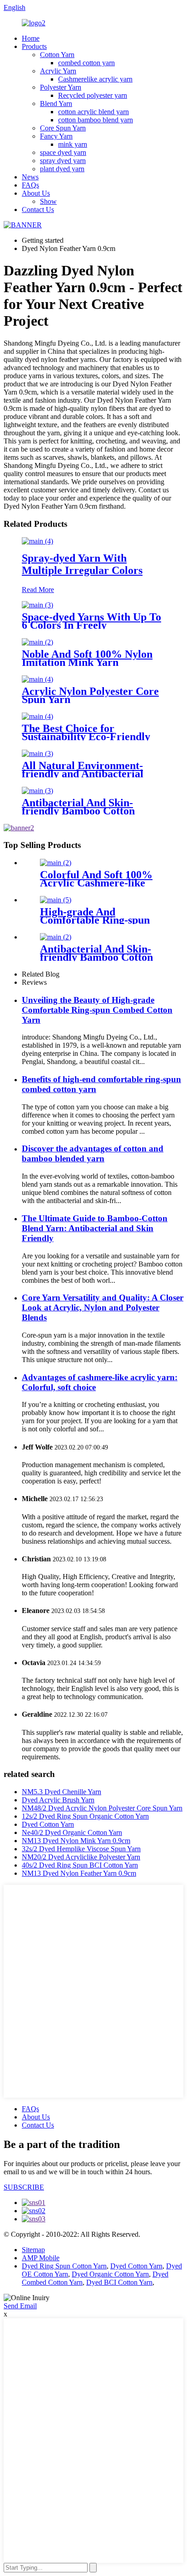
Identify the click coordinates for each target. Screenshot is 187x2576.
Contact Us (38, 209)
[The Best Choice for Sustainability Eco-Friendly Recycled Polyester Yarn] (37, 716)
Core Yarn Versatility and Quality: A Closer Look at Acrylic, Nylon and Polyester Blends (103, 1307)
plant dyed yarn (62, 169)
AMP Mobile (41, 2258)
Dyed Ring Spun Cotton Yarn (64, 2266)
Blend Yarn (56, 104)
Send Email (20, 2306)
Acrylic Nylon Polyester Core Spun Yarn (90, 695)
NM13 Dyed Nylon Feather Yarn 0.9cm (79, 1873)
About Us (36, 193)
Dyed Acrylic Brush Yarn (58, 1800)
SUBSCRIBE (24, 2187)
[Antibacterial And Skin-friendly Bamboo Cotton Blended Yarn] (37, 791)
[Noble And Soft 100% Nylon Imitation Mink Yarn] (37, 642)
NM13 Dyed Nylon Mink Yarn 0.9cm (76, 1841)
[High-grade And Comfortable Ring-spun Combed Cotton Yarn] (56, 900)
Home (31, 38)
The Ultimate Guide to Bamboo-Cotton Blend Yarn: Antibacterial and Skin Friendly (95, 1228)
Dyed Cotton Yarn (48, 1824)
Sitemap (33, 2250)
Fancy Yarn (56, 136)
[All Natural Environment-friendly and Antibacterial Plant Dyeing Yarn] (37, 754)
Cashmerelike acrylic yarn (95, 79)
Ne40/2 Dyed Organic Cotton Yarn (72, 1832)
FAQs (30, 185)
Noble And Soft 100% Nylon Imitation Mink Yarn (87, 658)
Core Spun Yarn (63, 128)
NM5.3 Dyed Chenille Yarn (62, 1792)
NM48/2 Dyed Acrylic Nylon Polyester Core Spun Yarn (102, 1808)
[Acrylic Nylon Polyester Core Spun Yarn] (37, 679)
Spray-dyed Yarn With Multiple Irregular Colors (82, 564)
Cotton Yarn (57, 55)
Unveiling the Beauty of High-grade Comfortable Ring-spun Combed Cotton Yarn (97, 1010)
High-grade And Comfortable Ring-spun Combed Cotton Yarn (95, 920)
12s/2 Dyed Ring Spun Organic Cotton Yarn (85, 1816)
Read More (38, 590)
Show (48, 201)
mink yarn (73, 144)
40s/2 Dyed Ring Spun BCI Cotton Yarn (80, 1865)
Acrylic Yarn (58, 71)
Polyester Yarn (61, 87)
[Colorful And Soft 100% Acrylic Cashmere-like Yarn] (56, 863)
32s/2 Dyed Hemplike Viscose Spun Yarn (81, 1849)
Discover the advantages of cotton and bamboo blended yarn (93, 1153)
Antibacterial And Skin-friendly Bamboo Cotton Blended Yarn (78, 811)
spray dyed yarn (63, 161)
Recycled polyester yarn (93, 95)
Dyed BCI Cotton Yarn (119, 2282)
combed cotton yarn (86, 63)
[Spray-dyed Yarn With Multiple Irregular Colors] (37, 541)
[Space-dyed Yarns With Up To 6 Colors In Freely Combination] (37, 605)
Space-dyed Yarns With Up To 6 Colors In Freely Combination (91, 625)
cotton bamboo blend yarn (96, 120)
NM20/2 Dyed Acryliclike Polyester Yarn (81, 1857)
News (30, 177)
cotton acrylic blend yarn (93, 112)
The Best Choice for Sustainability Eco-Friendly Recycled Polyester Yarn (86, 737)
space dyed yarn (63, 152)
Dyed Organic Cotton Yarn (110, 2274)
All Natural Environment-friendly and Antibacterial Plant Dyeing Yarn (83, 774)
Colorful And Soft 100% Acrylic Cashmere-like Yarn (96, 883)
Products (34, 46)
